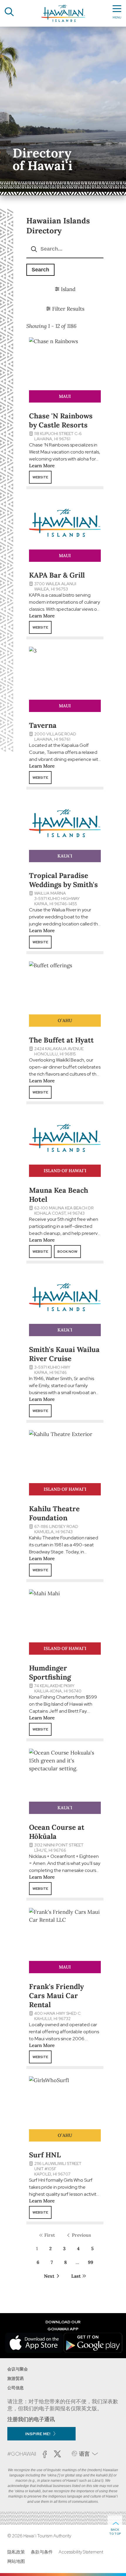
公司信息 (16, 2388)
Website (40, 477)
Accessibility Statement (81, 2552)
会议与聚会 (18, 2369)
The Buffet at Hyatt (61, 1040)
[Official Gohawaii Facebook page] (45, 2454)
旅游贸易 (16, 2378)
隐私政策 (16, 2552)
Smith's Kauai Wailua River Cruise (64, 1354)
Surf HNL (45, 2155)
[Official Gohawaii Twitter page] (57, 2454)
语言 (84, 2454)
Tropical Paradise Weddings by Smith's (63, 880)
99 (91, 2262)
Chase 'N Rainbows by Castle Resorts (61, 420)
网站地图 (16, 2561)
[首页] (63, 13)
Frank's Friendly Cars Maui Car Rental (56, 1996)
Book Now (67, 1252)
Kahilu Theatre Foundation (54, 1513)
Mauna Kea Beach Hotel (59, 1195)
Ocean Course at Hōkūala (57, 1832)
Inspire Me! (38, 2434)
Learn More (42, 465)
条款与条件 (42, 2552)
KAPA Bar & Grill (57, 575)
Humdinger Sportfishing (50, 1673)
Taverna (43, 725)
